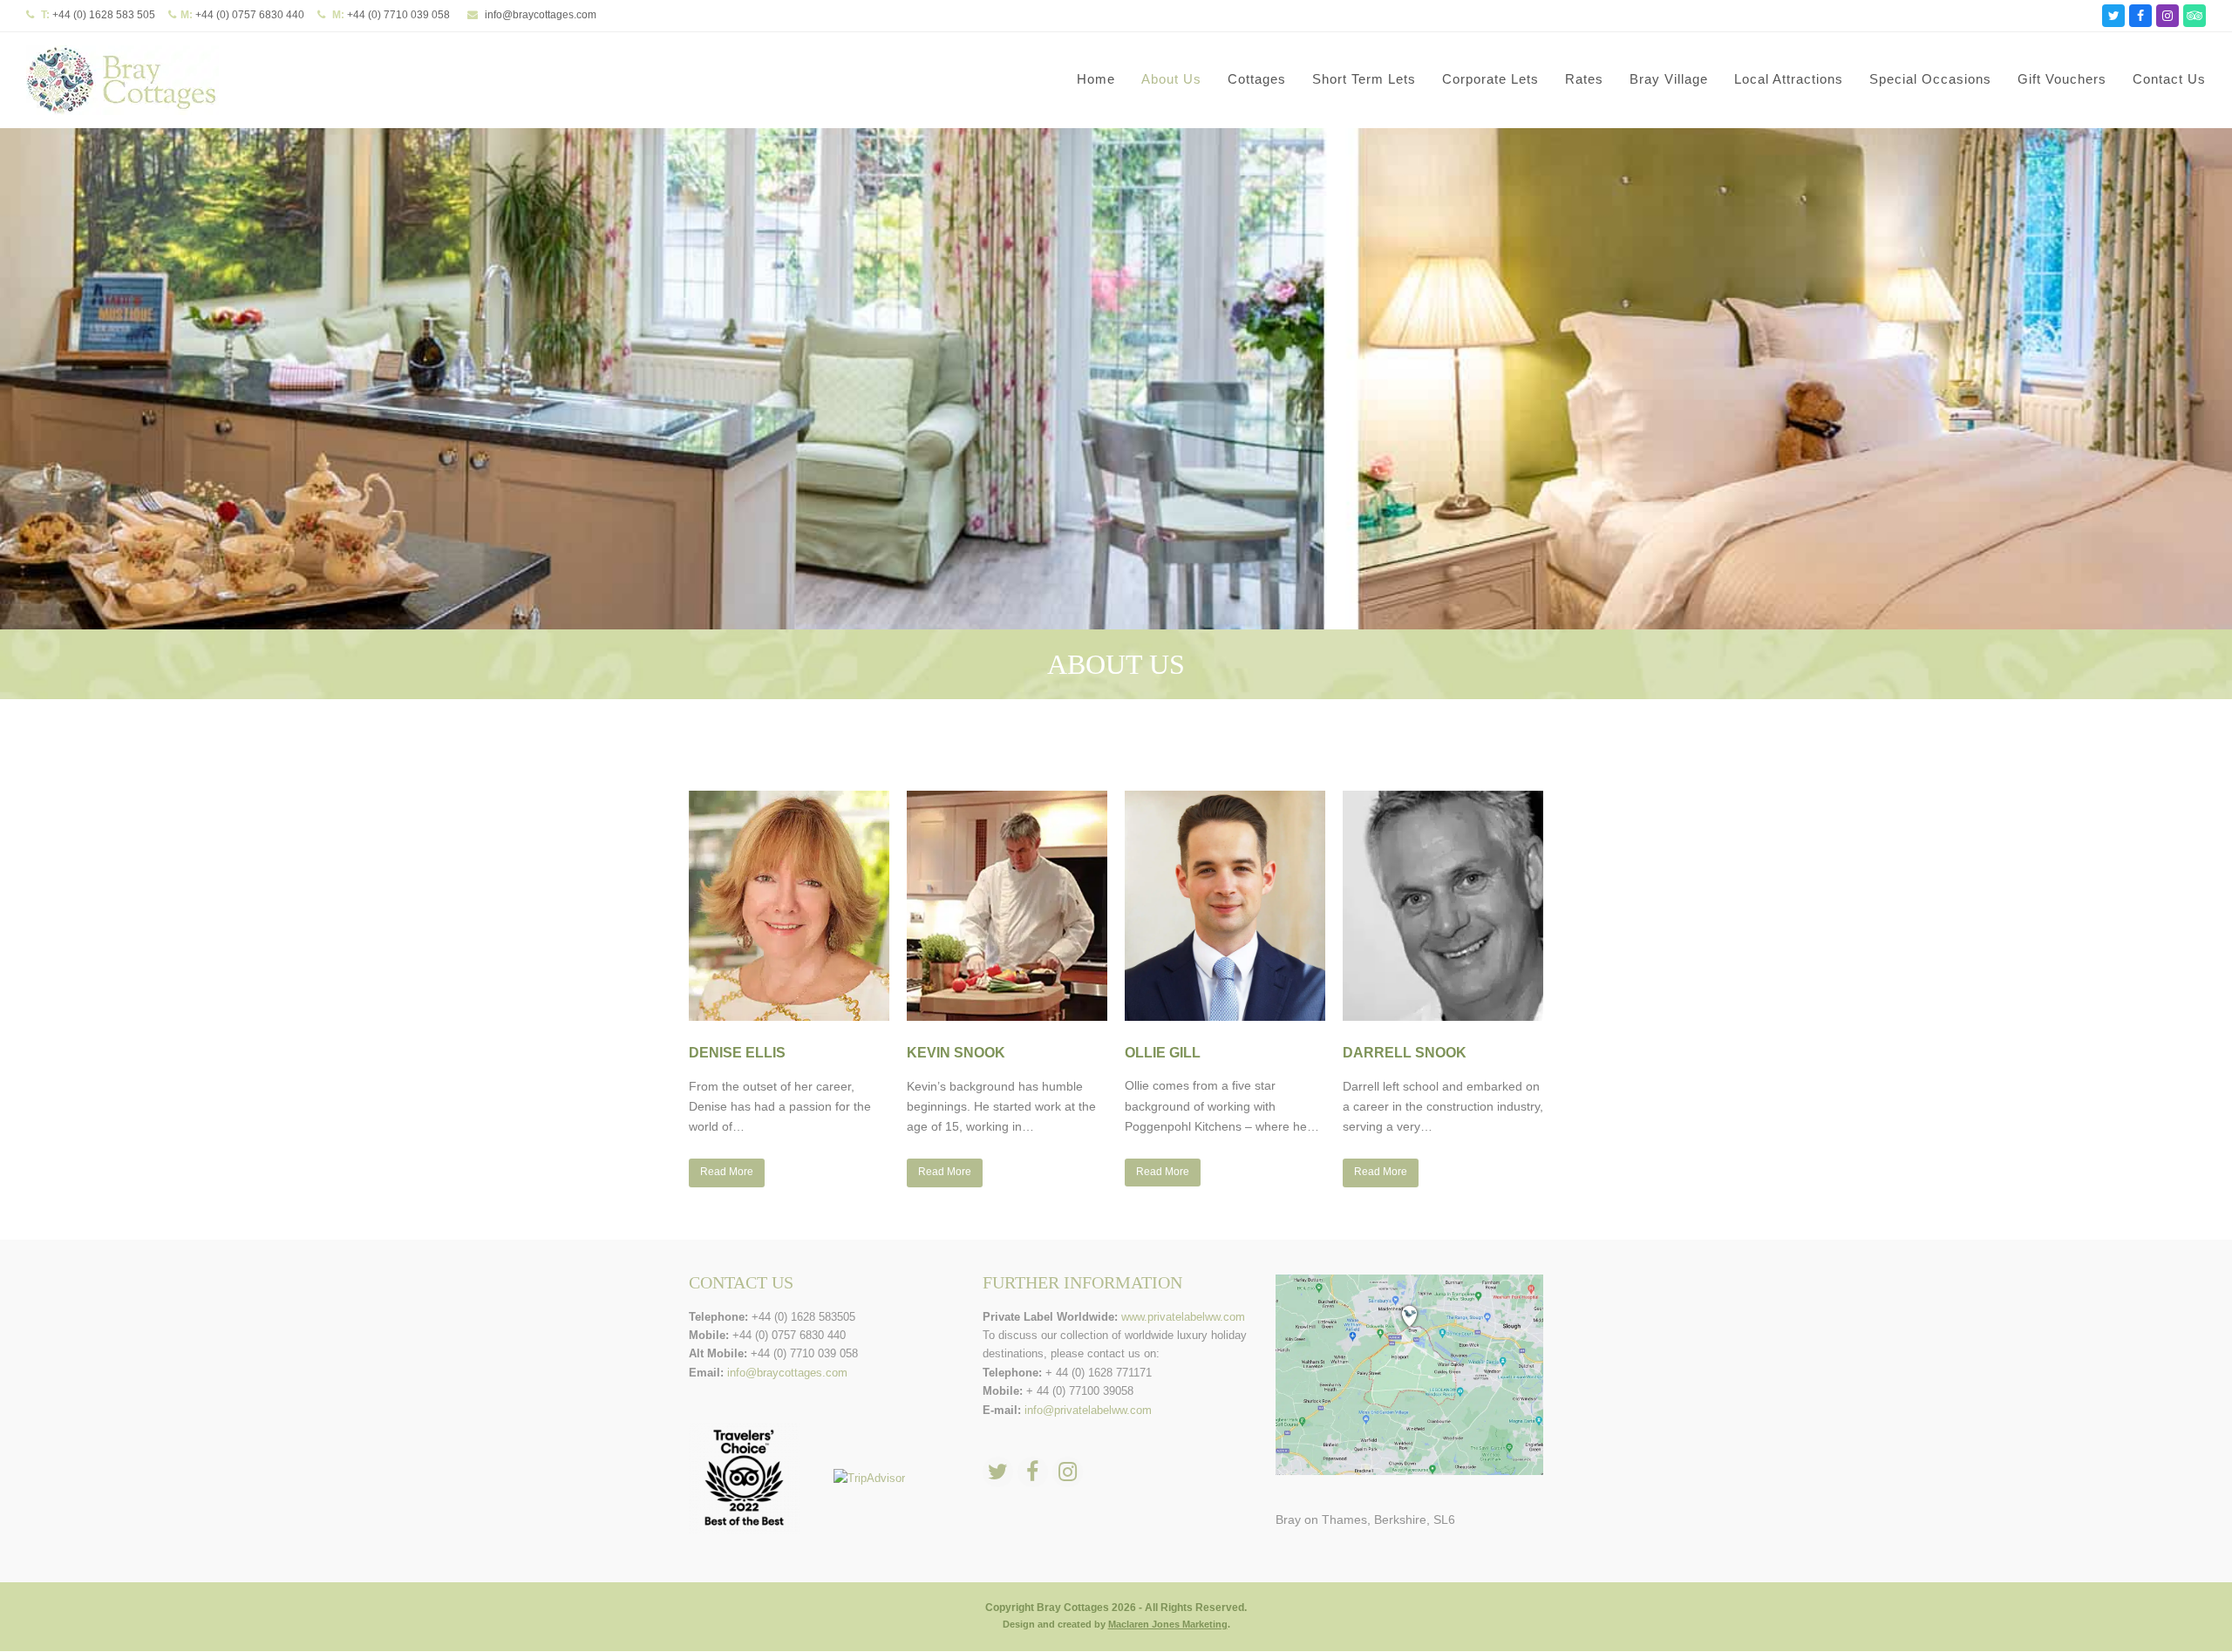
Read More (727, 1172)
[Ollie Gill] (1225, 907)
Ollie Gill (1163, 1053)
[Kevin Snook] (1007, 908)
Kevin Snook (956, 1053)
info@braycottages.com (541, 15)
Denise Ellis (737, 1053)
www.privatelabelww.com (1183, 1317)
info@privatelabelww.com (1088, 1410)
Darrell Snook (1405, 1053)
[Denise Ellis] (789, 908)
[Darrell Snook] (1443, 908)
